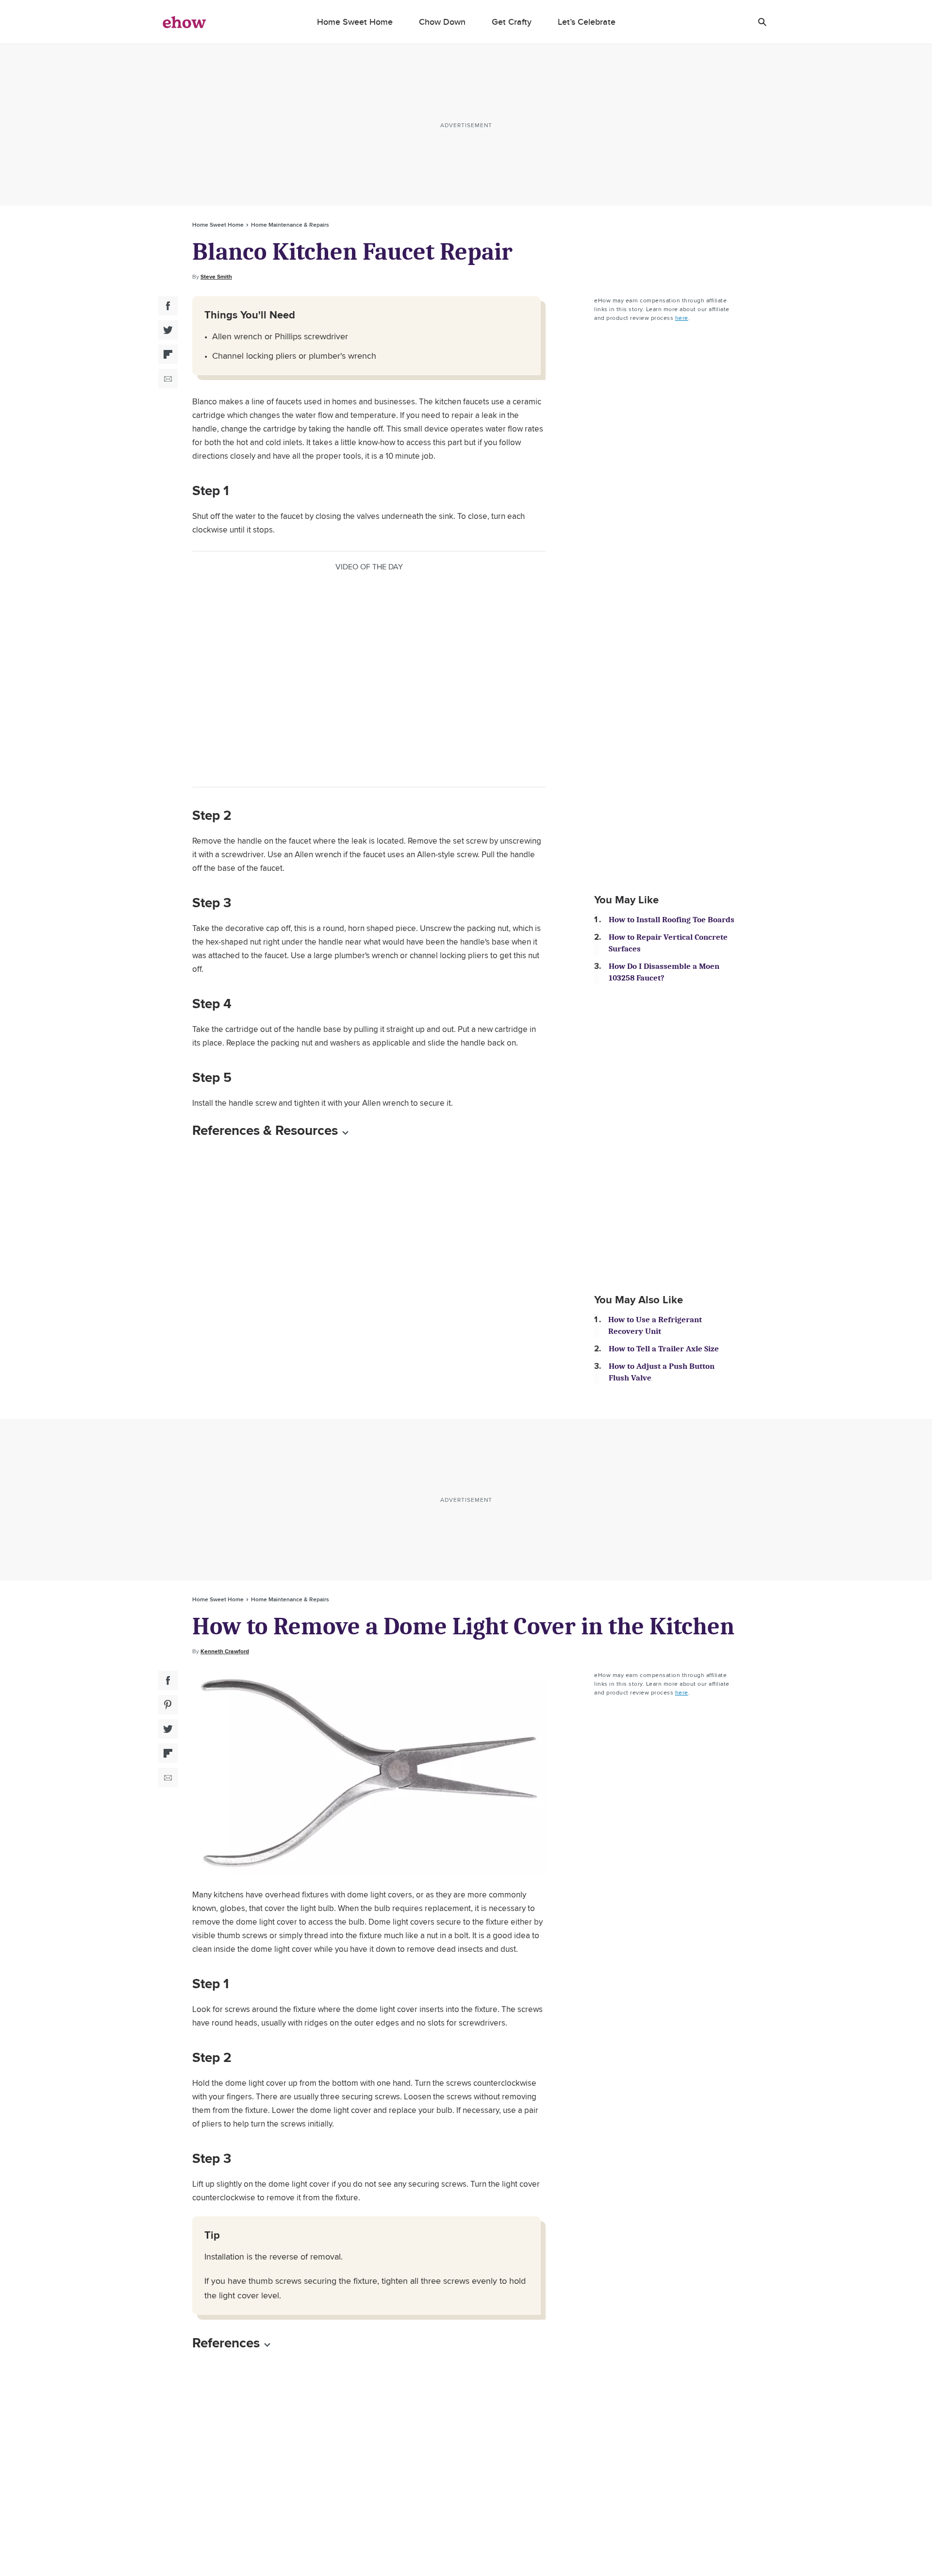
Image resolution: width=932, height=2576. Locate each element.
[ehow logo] (184, 22)
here (682, 318)
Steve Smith (216, 277)
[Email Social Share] (168, 379)
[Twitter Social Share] (168, 330)
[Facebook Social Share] (168, 306)
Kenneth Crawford (225, 1651)
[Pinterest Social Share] (168, 1705)
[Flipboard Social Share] (168, 354)
